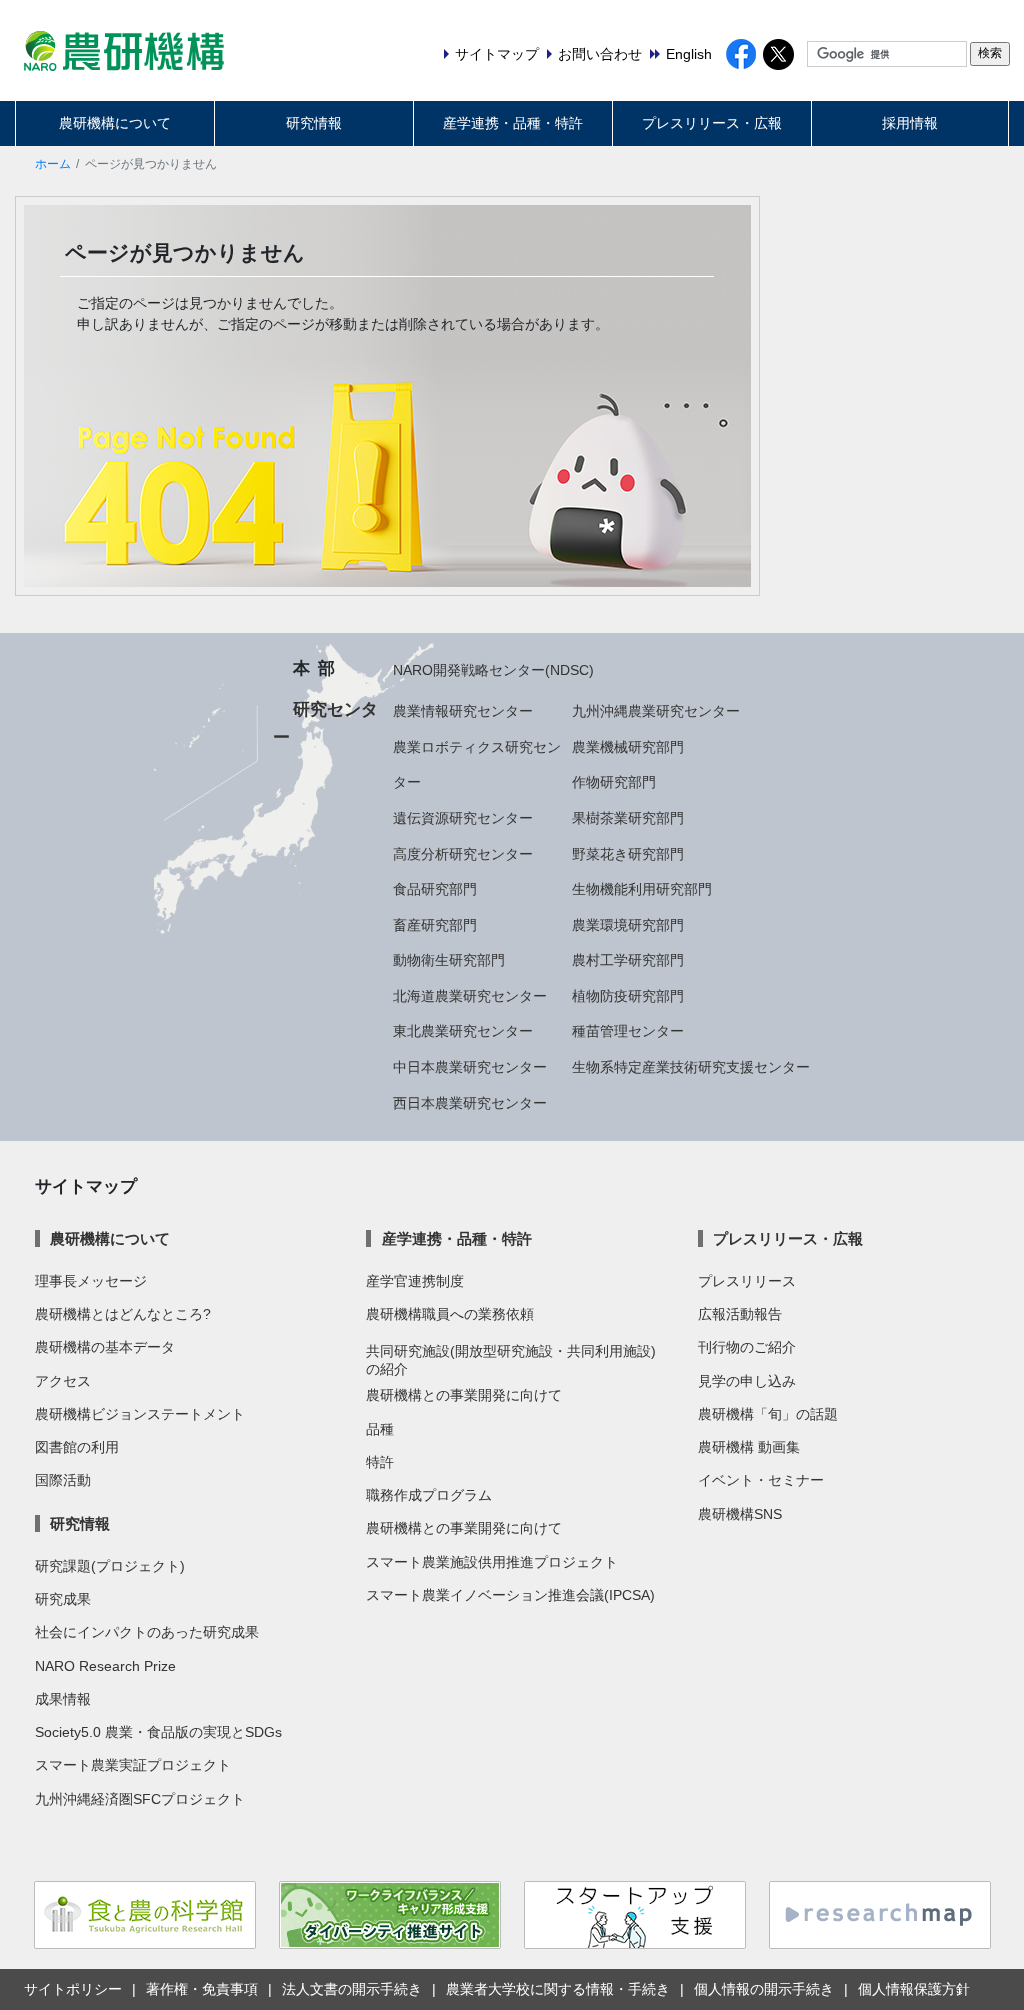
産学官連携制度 (415, 1281)
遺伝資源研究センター (463, 818)
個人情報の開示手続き (764, 1989)
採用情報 (910, 123)
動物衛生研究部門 (449, 960)
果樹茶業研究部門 (628, 818)
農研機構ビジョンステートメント (140, 1414)
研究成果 (63, 1599)
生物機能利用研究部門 (642, 889)
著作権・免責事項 (202, 1989)
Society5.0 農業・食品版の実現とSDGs (158, 1732)
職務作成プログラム (429, 1495)
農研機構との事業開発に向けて (464, 1395)
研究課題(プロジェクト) (110, 1566)
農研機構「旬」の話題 (768, 1414)
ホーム (53, 164)
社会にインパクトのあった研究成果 (147, 1632)
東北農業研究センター (463, 1031)
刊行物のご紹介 (747, 1347)
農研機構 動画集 (749, 1447)
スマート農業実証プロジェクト (133, 1765)
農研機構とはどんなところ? (123, 1314)
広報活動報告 (740, 1314)
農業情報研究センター (463, 711)
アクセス (63, 1381)
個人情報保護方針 (914, 1989)
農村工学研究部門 (628, 960)
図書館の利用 (77, 1447)
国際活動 (63, 1480)
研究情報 (314, 123)
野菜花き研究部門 (628, 854)
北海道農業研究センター (470, 996)
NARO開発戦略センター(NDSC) (493, 670)
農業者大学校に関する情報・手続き (558, 1989)
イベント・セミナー (761, 1480)
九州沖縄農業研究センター (656, 711)
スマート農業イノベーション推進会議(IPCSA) (510, 1595)
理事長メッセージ (91, 1281)
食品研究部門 (435, 889)
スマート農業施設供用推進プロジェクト (492, 1562)
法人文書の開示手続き (352, 1989)
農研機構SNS (740, 1514)
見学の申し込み (747, 1381)
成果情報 (63, 1699)
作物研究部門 (614, 782)
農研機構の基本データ (105, 1347)
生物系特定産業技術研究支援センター (691, 1067)
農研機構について (115, 123)
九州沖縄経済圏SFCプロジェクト (140, 1799)
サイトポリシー (73, 1989)
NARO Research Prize (105, 1666)
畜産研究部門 (435, 925)
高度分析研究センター (463, 854)
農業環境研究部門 (628, 925)
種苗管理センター (628, 1031)
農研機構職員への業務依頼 (450, 1314)
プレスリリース (747, 1281)
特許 (380, 1462)
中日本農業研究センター (470, 1067)
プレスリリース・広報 (712, 123)
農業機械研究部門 (628, 747)
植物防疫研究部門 (628, 996)
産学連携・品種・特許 (513, 123)
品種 (380, 1429)
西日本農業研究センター (470, 1103)
